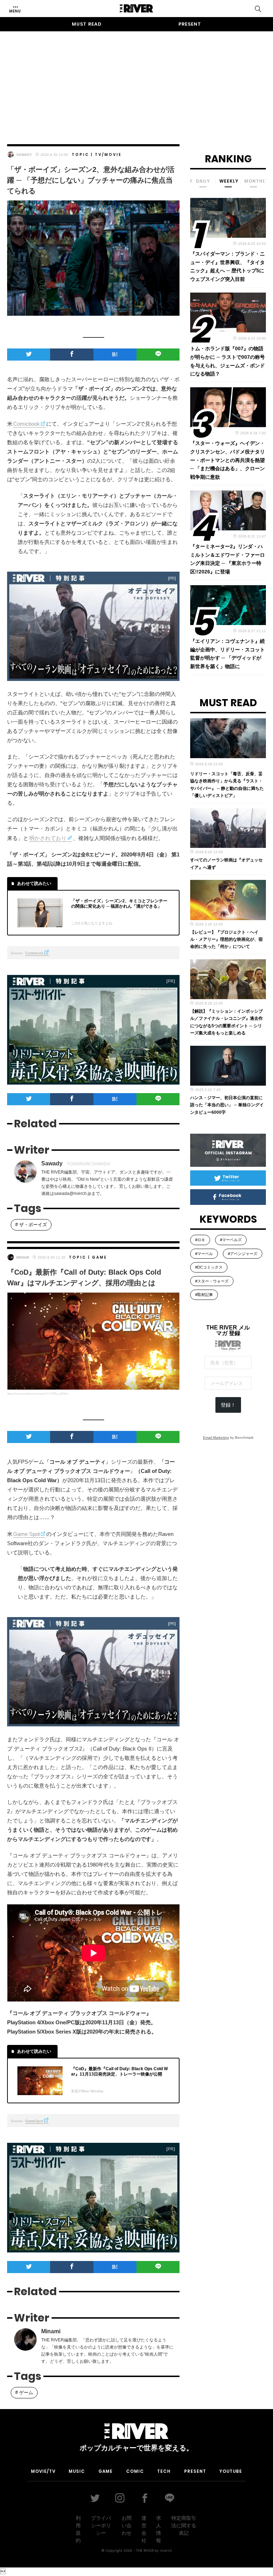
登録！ (228, 1405)
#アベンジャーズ (243, 1254)
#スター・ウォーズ (212, 1281)
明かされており (48, 838)
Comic (135, 2471)
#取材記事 (204, 1295)
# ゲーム (24, 2393)
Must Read (87, 24)
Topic (81, 155)
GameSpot (34, 2121)
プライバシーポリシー (101, 2525)
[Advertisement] (136, 81)
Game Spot (26, 1534)
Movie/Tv (43, 2471)
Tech (164, 2471)
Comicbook (26, 424)
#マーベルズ (231, 1240)
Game (100, 1257)
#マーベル (204, 1254)
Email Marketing (216, 1437)
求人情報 (159, 2529)
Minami (23, 1257)
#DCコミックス (209, 1267)
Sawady (24, 155)
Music (77, 2471)
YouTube (231, 2471)
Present (190, 24)
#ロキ (200, 1240)
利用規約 (78, 2529)
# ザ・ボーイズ (31, 1225)
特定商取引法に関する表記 (184, 2525)
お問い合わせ (127, 2525)
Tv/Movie (108, 155)
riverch (166, 2550)
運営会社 (144, 2529)
